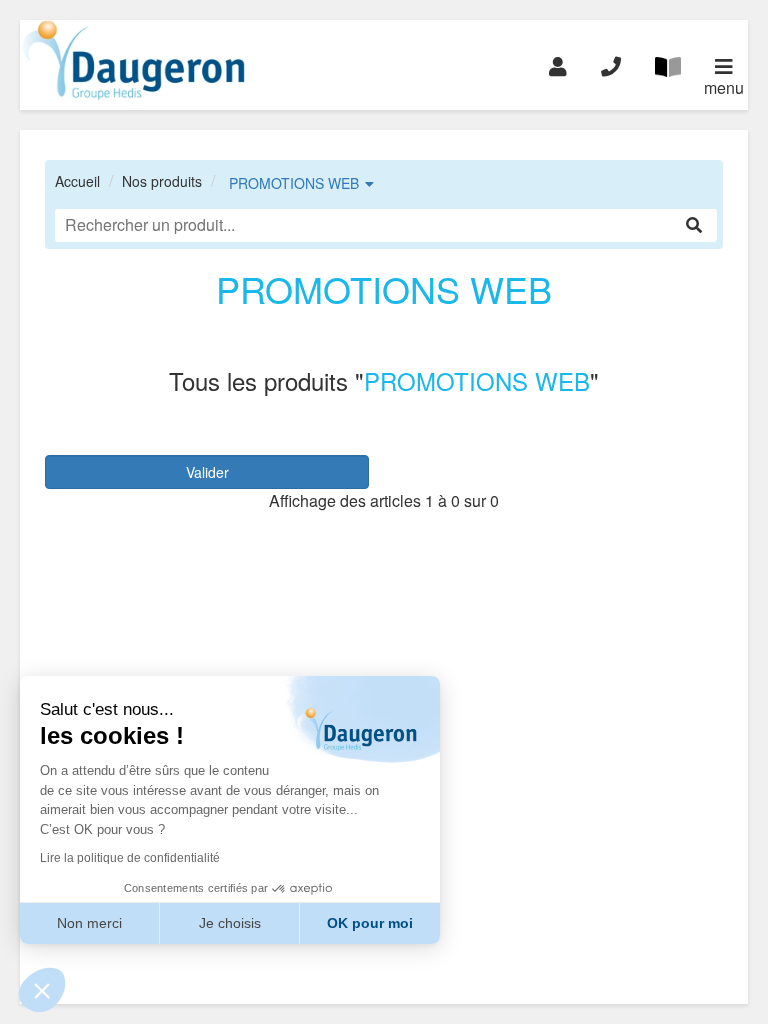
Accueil (77, 181)
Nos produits (162, 181)
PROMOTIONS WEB (294, 183)
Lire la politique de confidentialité (130, 858)
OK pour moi (370, 923)
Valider (207, 472)
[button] (42, 990)
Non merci (89, 923)
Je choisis (230, 923)
